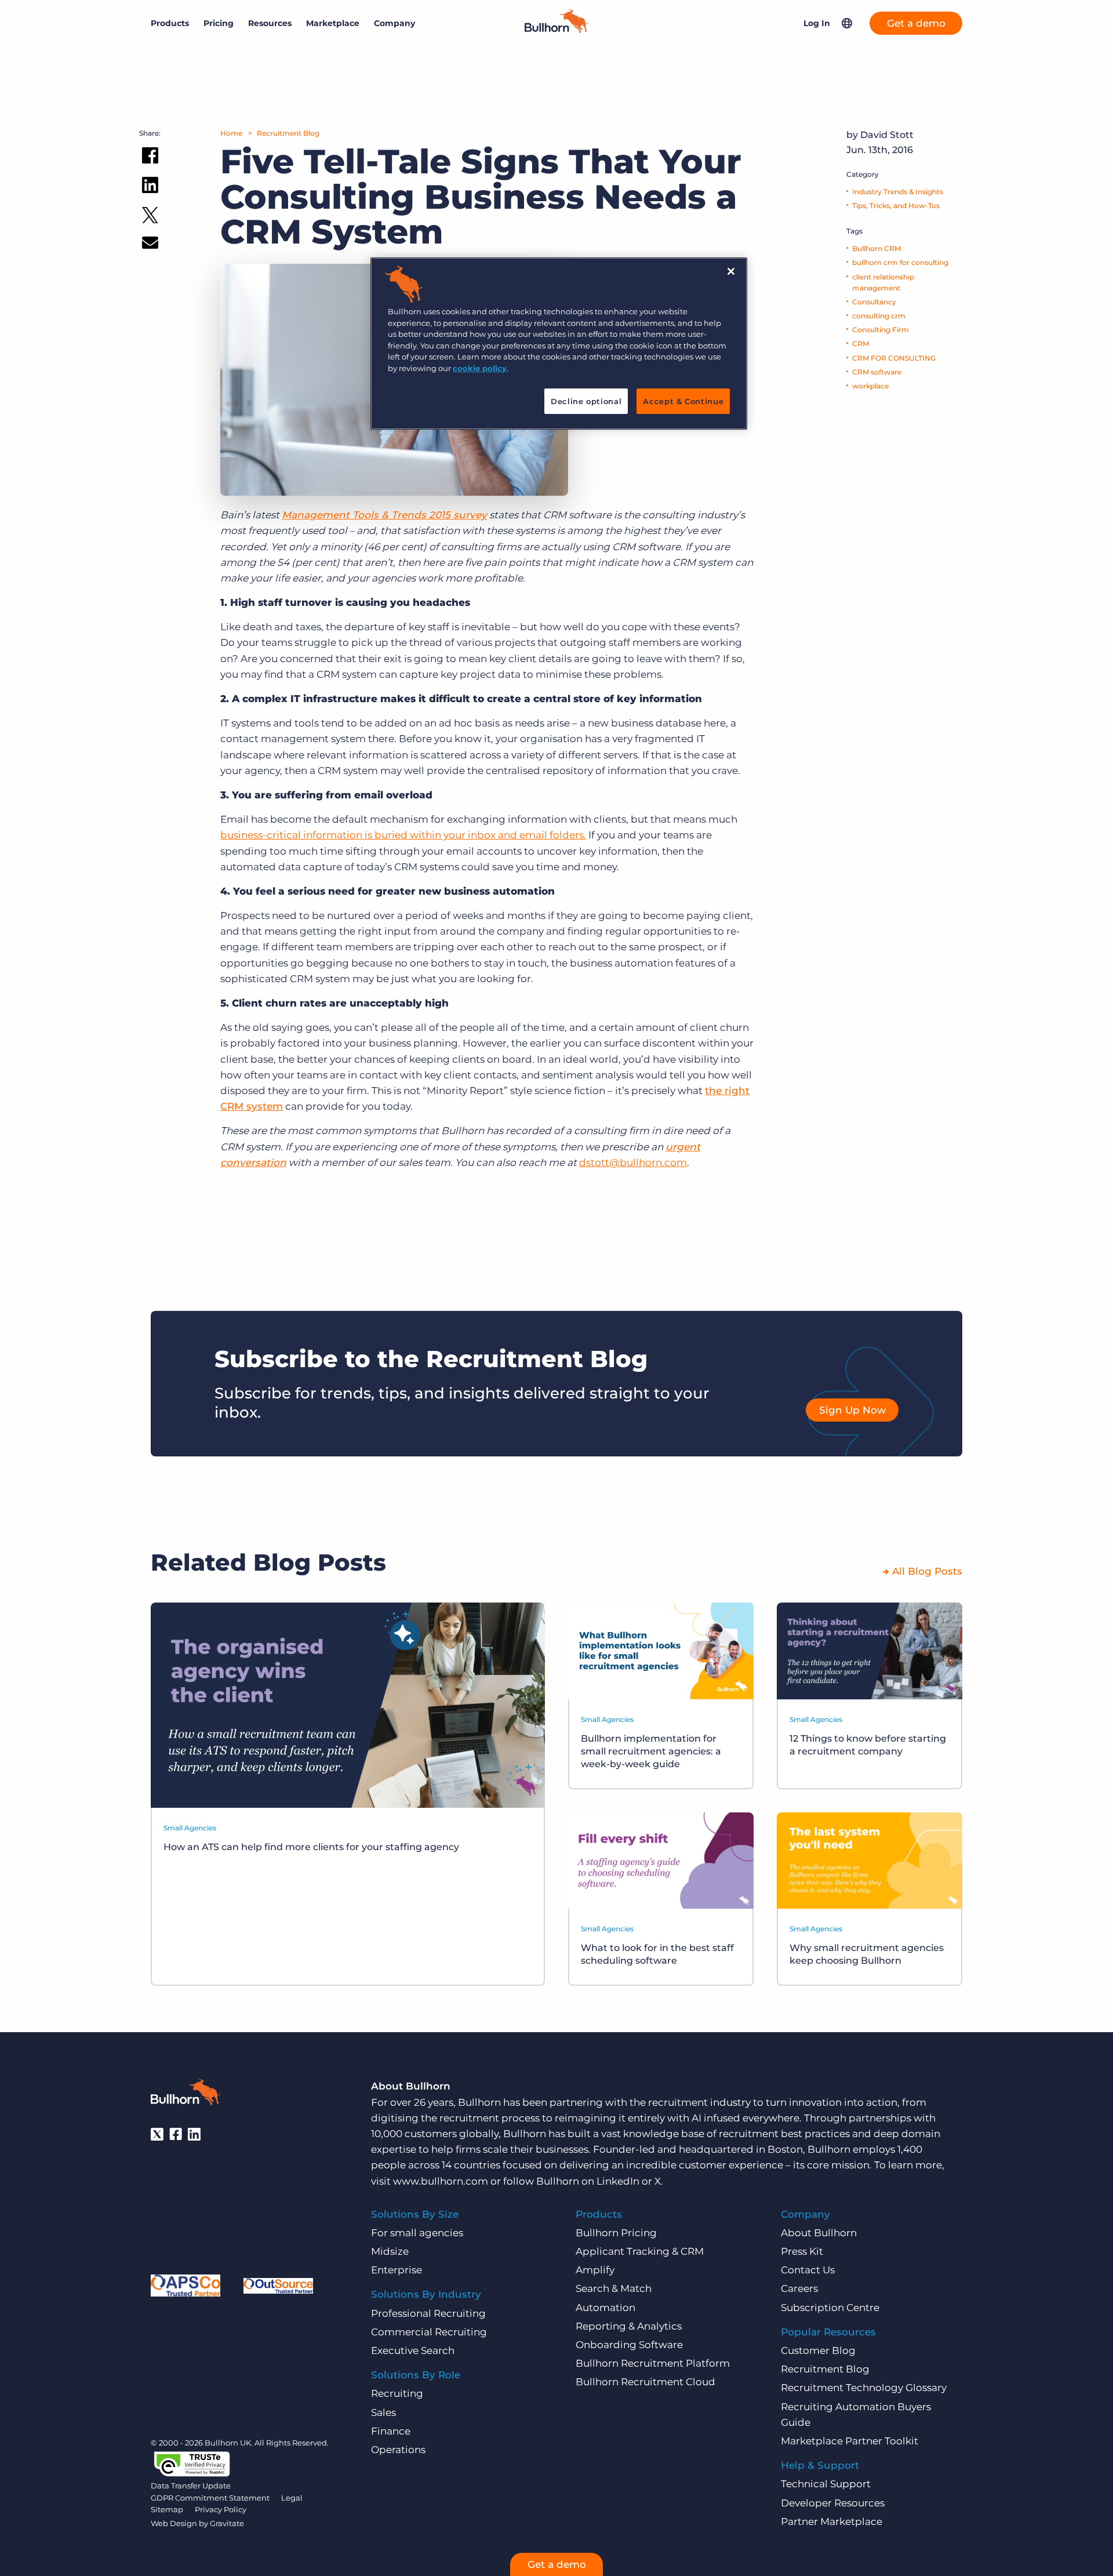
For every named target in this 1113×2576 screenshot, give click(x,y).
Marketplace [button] (333, 23)
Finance (391, 2431)
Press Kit (802, 2251)
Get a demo (916, 23)
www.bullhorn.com (441, 2181)
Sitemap (167, 2509)
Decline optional (586, 401)
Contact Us (808, 2270)
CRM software (877, 372)
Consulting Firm (881, 330)
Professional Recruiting (428, 2313)
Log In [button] (817, 23)
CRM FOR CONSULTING (894, 358)
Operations (398, 2450)
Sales (383, 2412)
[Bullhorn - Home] (185, 2094)
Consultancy (874, 302)
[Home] (556, 30)
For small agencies (417, 2233)
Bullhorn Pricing (616, 2233)
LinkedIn (618, 2181)
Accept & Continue (683, 401)
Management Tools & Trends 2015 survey (384, 515)
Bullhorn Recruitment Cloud (645, 2382)
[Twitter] (157, 2134)
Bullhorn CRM (876, 248)
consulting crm (879, 316)
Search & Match (614, 2288)
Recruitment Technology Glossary (864, 2388)
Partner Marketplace (832, 2521)
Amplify (595, 2270)
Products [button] (170, 23)
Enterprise (397, 2270)
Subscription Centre (830, 2308)
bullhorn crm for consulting (900, 262)
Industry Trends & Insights (898, 192)
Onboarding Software (629, 2345)
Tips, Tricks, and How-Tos (896, 206)
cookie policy (480, 368)
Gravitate (227, 2523)
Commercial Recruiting (429, 2332)
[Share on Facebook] (150, 158)
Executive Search (413, 2350)
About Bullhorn (819, 2233)
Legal (292, 2498)
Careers (799, 2288)
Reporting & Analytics (629, 2326)
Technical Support (826, 2484)
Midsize (390, 2251)
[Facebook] (176, 2134)
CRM (861, 344)
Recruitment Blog (288, 133)
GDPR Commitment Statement (210, 2498)
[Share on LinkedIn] (150, 187)
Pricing (219, 23)
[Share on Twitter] (150, 218)
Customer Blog (818, 2350)
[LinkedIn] (194, 2134)
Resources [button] (270, 23)
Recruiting (397, 2393)
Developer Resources (833, 2503)
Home (231, 133)
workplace (870, 386)
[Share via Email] (150, 245)
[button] (847, 23)
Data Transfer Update (191, 2486)
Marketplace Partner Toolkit (850, 2441)
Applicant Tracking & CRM (640, 2251)
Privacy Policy (221, 2509)
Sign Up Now (852, 1410)
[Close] (731, 271)
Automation (605, 2308)
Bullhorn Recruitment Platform (653, 2363)
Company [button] (394, 23)
